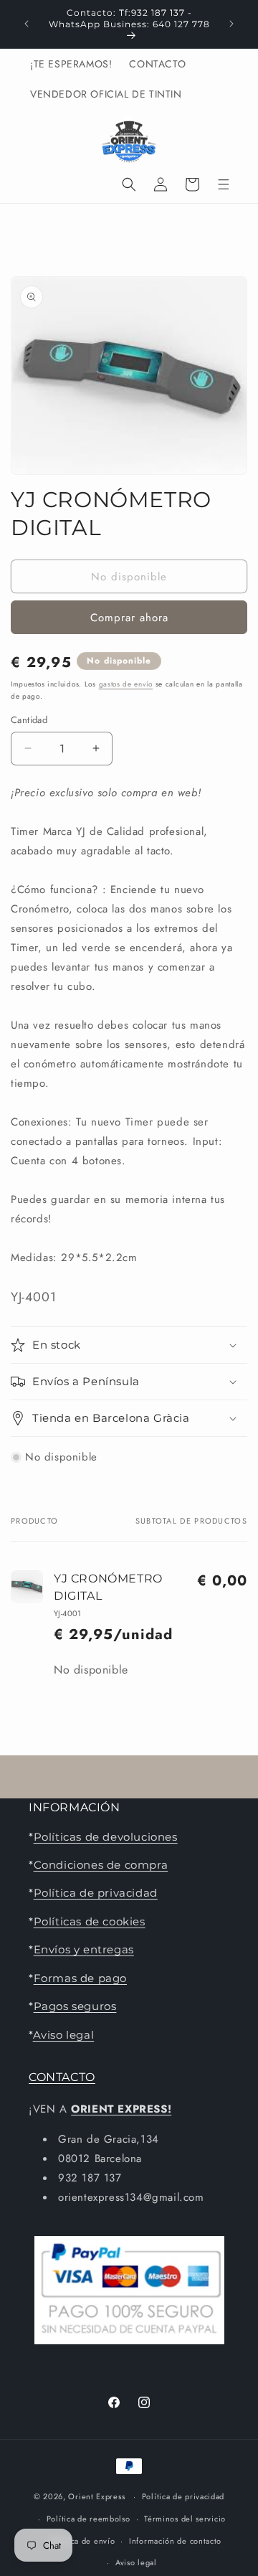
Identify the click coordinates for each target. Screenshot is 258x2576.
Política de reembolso (89, 2519)
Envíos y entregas (84, 1949)
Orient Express (96, 2496)
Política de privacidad (96, 1893)
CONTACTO (62, 2077)
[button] (129, 184)
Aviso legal (64, 2035)
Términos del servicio (185, 2519)
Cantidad (29, 720)
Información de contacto (175, 2541)
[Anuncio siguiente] (231, 24)
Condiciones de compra (101, 1865)
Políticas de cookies (90, 1921)
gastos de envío (126, 684)
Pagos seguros (75, 2006)
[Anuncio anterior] (27, 24)
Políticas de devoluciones (106, 1837)
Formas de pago (80, 1978)
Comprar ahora (129, 618)
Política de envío (82, 2541)
